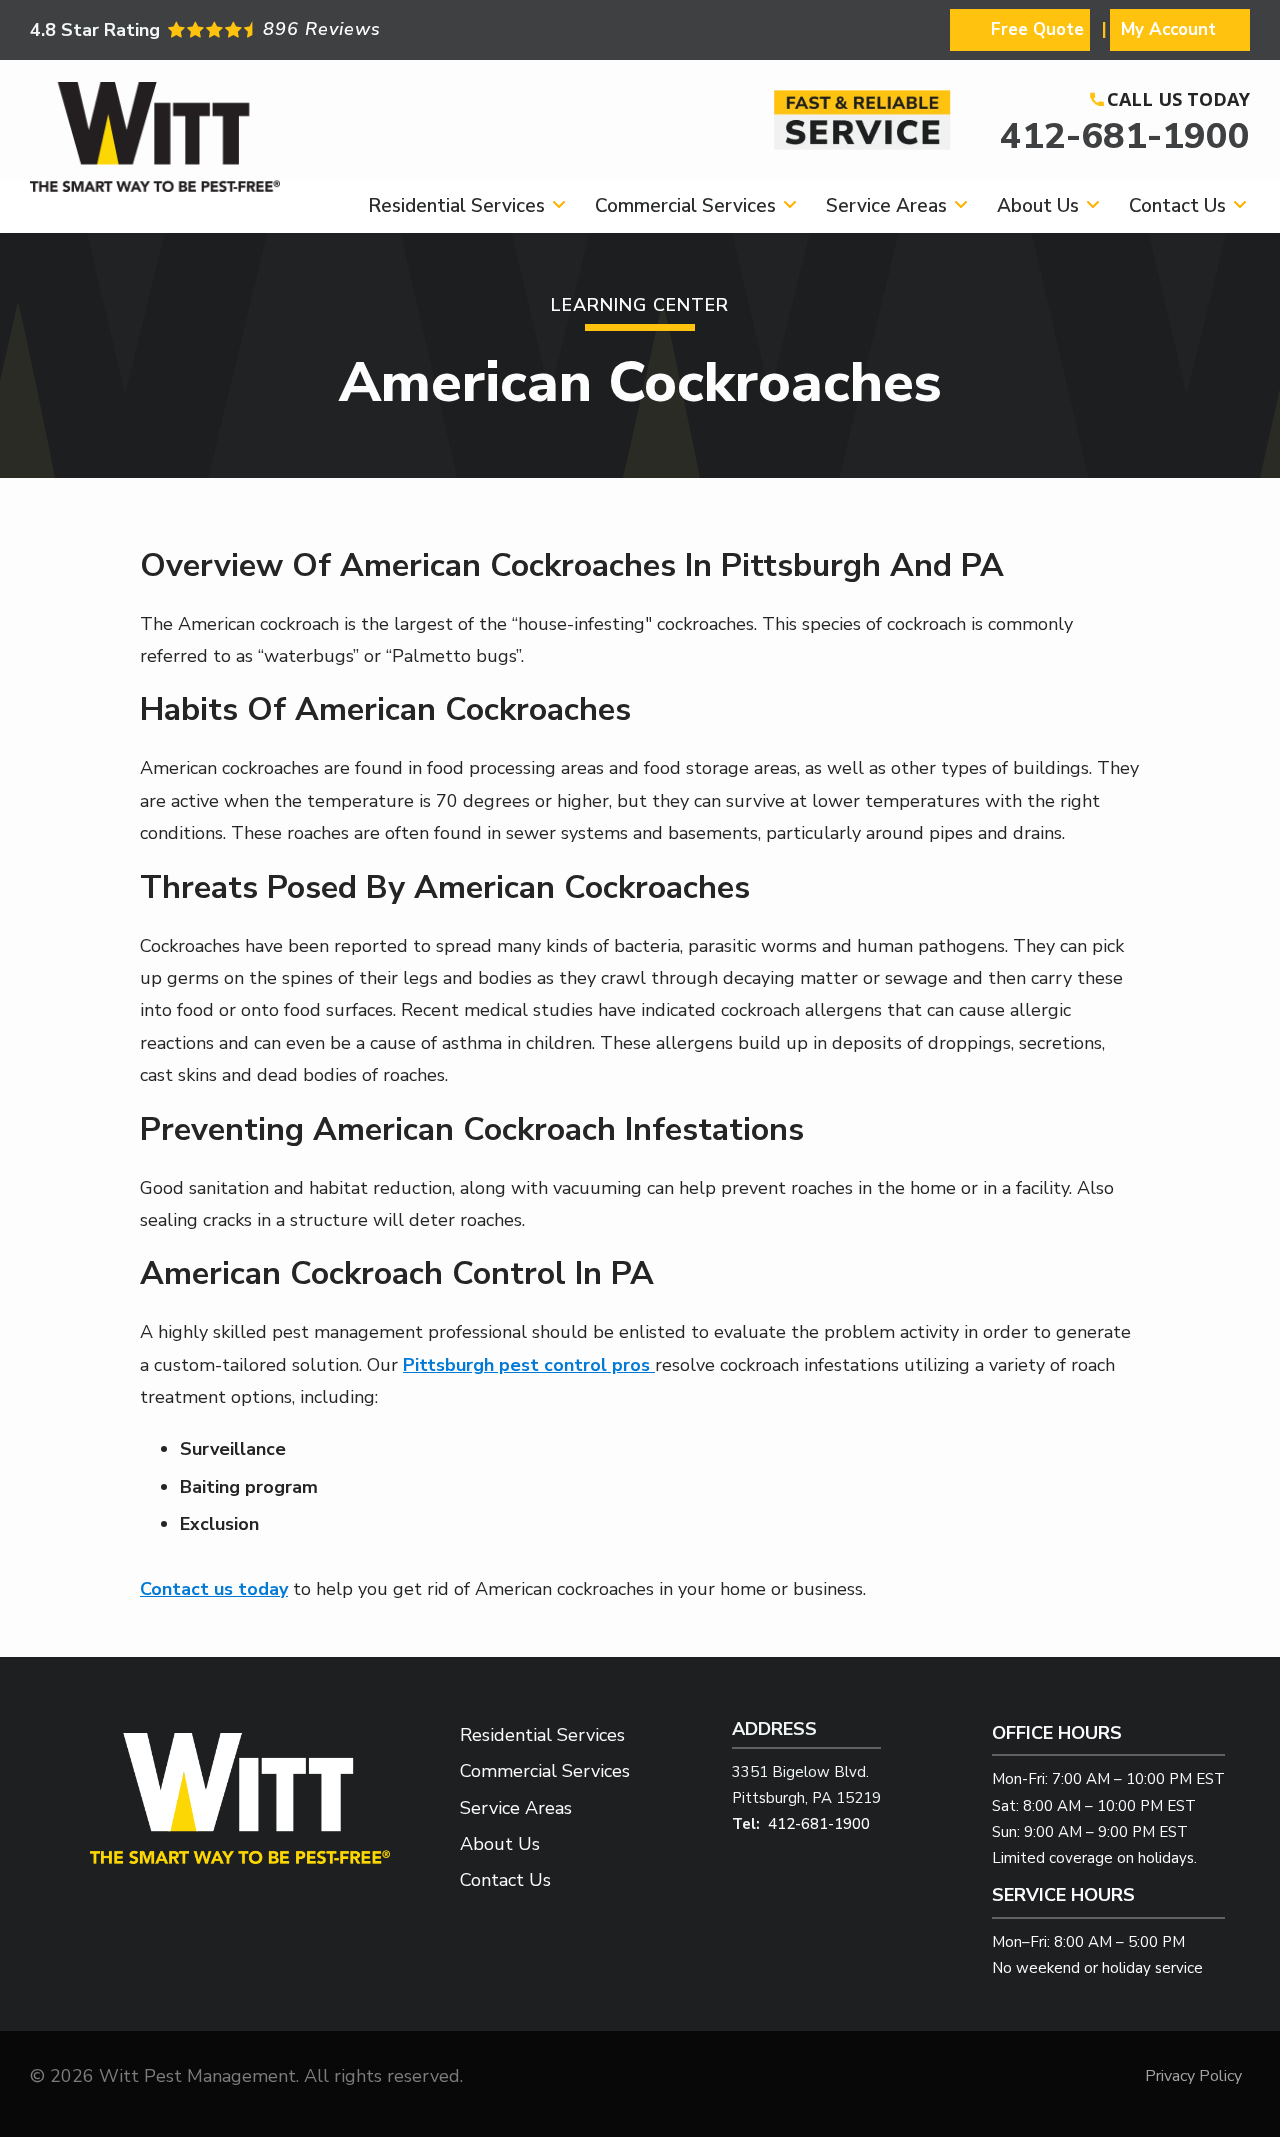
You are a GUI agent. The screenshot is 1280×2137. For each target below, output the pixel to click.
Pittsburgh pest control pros (529, 1365)
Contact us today (214, 1589)
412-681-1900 (1125, 136)
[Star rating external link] (335, 29)
